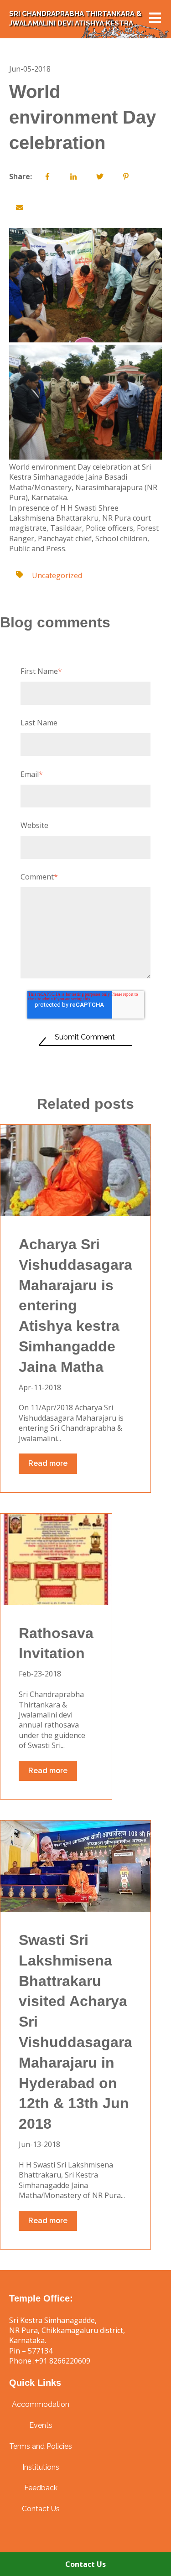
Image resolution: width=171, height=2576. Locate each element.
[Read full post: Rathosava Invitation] (56, 1559)
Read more (48, 1463)
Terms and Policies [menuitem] (41, 2446)
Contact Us (85, 2564)
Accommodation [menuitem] (41, 2404)
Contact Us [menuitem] (41, 2509)
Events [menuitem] (41, 2425)
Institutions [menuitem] (41, 2467)
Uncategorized (57, 575)
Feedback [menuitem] (41, 2488)
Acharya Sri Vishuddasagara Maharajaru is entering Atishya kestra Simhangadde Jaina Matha (75, 1306)
